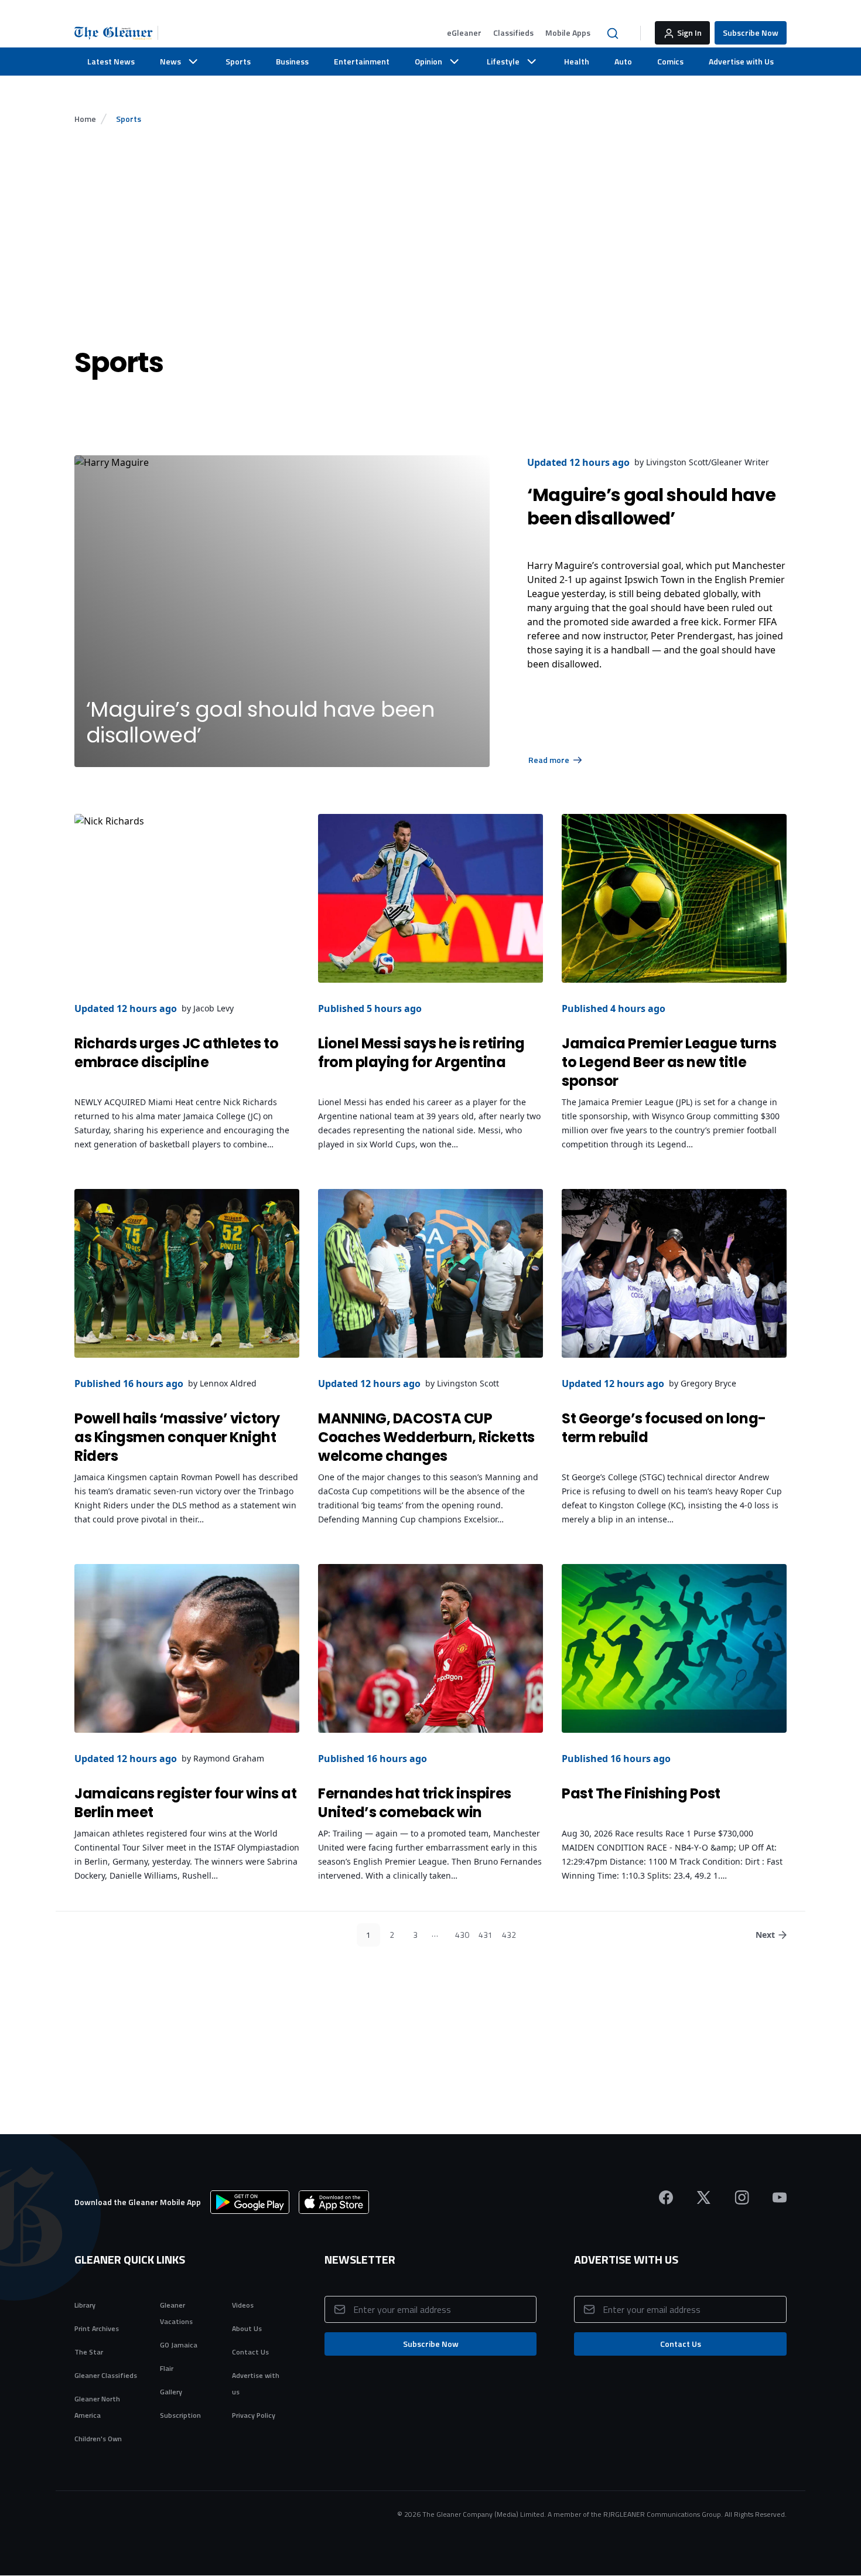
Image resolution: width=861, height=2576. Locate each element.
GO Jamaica (179, 2345)
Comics (670, 61)
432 (509, 1935)
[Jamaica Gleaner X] (704, 2197)
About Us (247, 2328)
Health (577, 61)
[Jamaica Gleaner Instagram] (742, 2197)
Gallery (171, 2392)
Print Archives (97, 2328)
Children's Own (98, 2439)
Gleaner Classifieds (106, 2375)
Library (85, 2305)
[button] (464, 33)
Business (292, 61)
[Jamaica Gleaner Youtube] (780, 2197)
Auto (623, 61)
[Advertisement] (430, 235)
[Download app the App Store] (334, 2202)
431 (486, 1935)
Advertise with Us (741, 61)
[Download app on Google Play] (250, 2202)
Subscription (180, 2415)
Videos (243, 2305)
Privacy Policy (254, 2415)
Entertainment (362, 61)
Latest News (111, 61)
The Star (89, 2352)
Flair (167, 2368)
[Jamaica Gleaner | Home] (116, 33)
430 (462, 1935)
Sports (238, 61)
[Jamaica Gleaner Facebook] (666, 2197)
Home (85, 119)
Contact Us (250, 2352)
